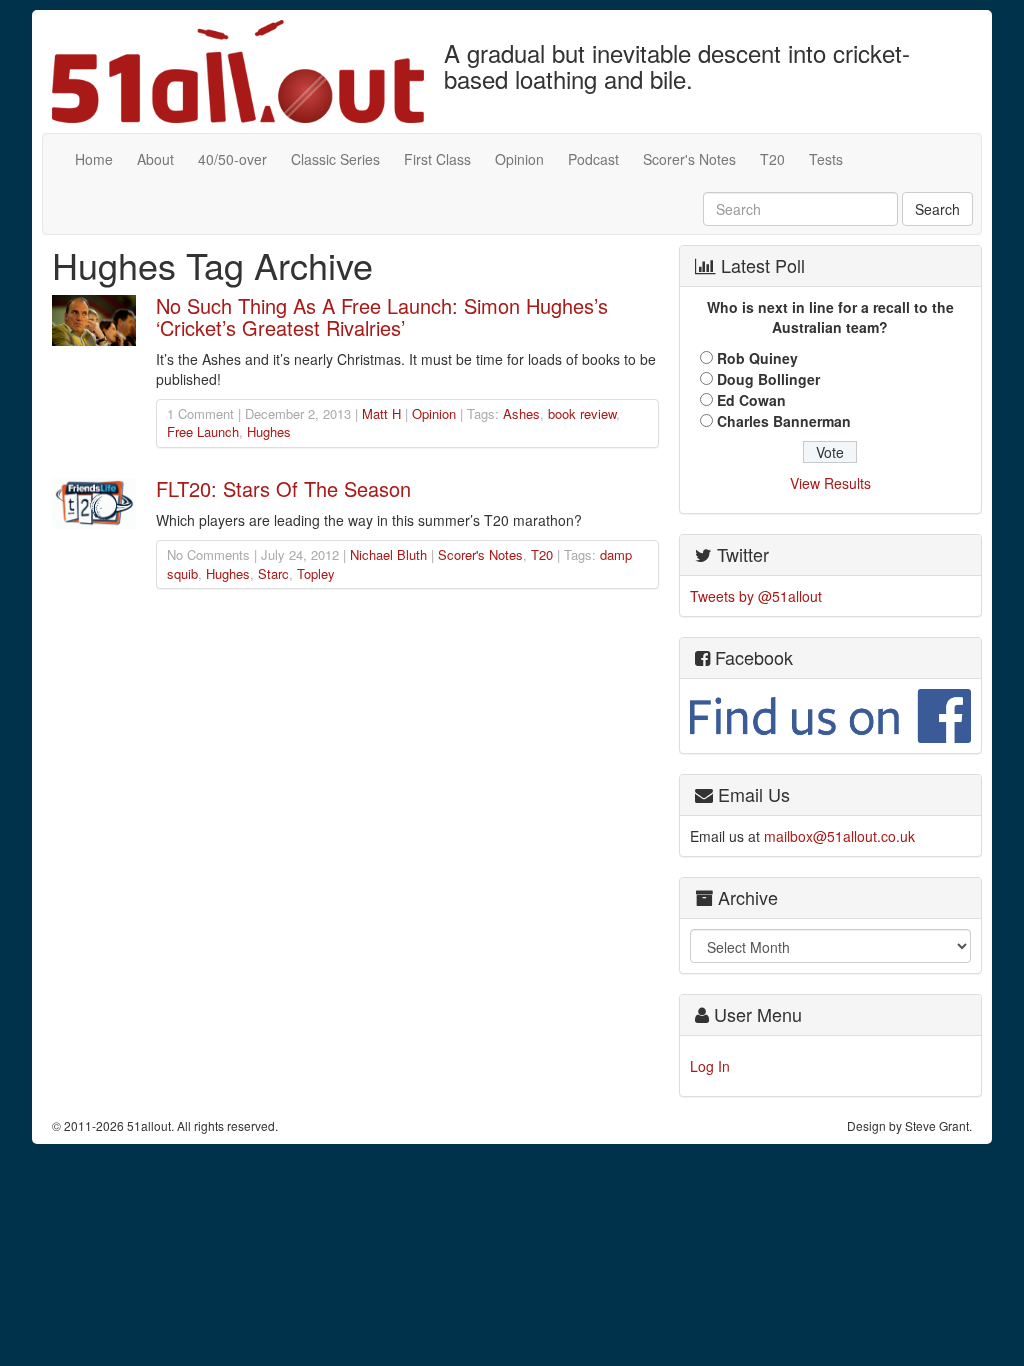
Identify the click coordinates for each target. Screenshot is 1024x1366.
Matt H (381, 413)
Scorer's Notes (689, 159)
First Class (437, 159)
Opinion (519, 159)
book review (582, 413)
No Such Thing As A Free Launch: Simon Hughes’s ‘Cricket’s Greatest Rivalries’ (382, 316)
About (155, 159)
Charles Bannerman (784, 421)
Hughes (269, 431)
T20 (772, 159)
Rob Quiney (757, 358)
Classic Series (335, 159)
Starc (273, 573)
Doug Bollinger (768, 379)
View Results (830, 483)
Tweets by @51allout (756, 596)
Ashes (521, 413)
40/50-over (232, 159)
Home (94, 159)
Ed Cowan (751, 400)
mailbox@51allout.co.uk (839, 836)
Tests (826, 159)
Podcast (593, 159)
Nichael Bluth (388, 554)
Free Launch (203, 431)
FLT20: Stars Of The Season (283, 488)
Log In (710, 1066)
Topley (316, 573)
